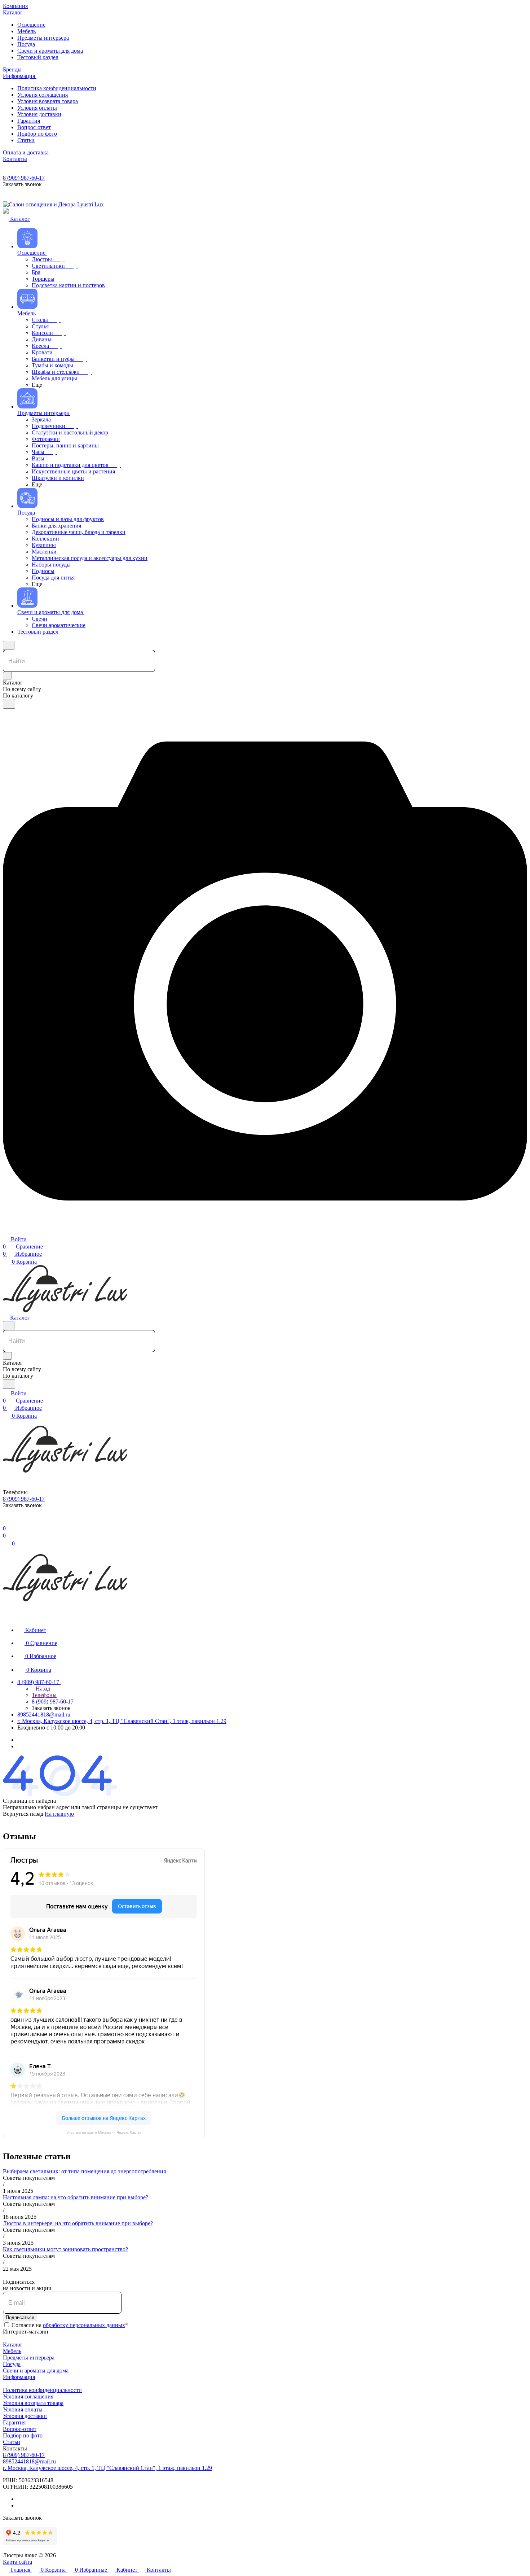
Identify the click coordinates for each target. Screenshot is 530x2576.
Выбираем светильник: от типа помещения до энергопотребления (84, 2171)
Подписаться (20, 2317)
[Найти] (9, 704)
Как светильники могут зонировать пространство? (65, 2249)
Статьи (12, 2442)
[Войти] (6, 1521)
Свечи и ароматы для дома (36, 2371)
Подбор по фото (23, 2435)
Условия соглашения (28, 2396)
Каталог (13, 2345)
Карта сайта (17, 2562)
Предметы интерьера (29, 2358)
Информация (19, 2377)
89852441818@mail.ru (44, 1715)
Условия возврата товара (33, 2403)
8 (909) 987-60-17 (24, 178)
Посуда (12, 2364)
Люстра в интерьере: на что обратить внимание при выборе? (78, 2223)
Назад (42, 1689)
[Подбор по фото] (265, 1231)
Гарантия (14, 2422)
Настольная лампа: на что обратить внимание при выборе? (76, 2197)
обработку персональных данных (84, 2325)
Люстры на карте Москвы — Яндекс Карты (104, 2132)
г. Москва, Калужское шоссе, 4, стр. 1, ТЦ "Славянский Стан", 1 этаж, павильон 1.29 (122, 1721)
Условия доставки (25, 2416)
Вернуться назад (23, 1814)
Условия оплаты (23, 2409)
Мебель (12, 2351)
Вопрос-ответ (20, 2429)
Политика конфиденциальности (42, 2390)
